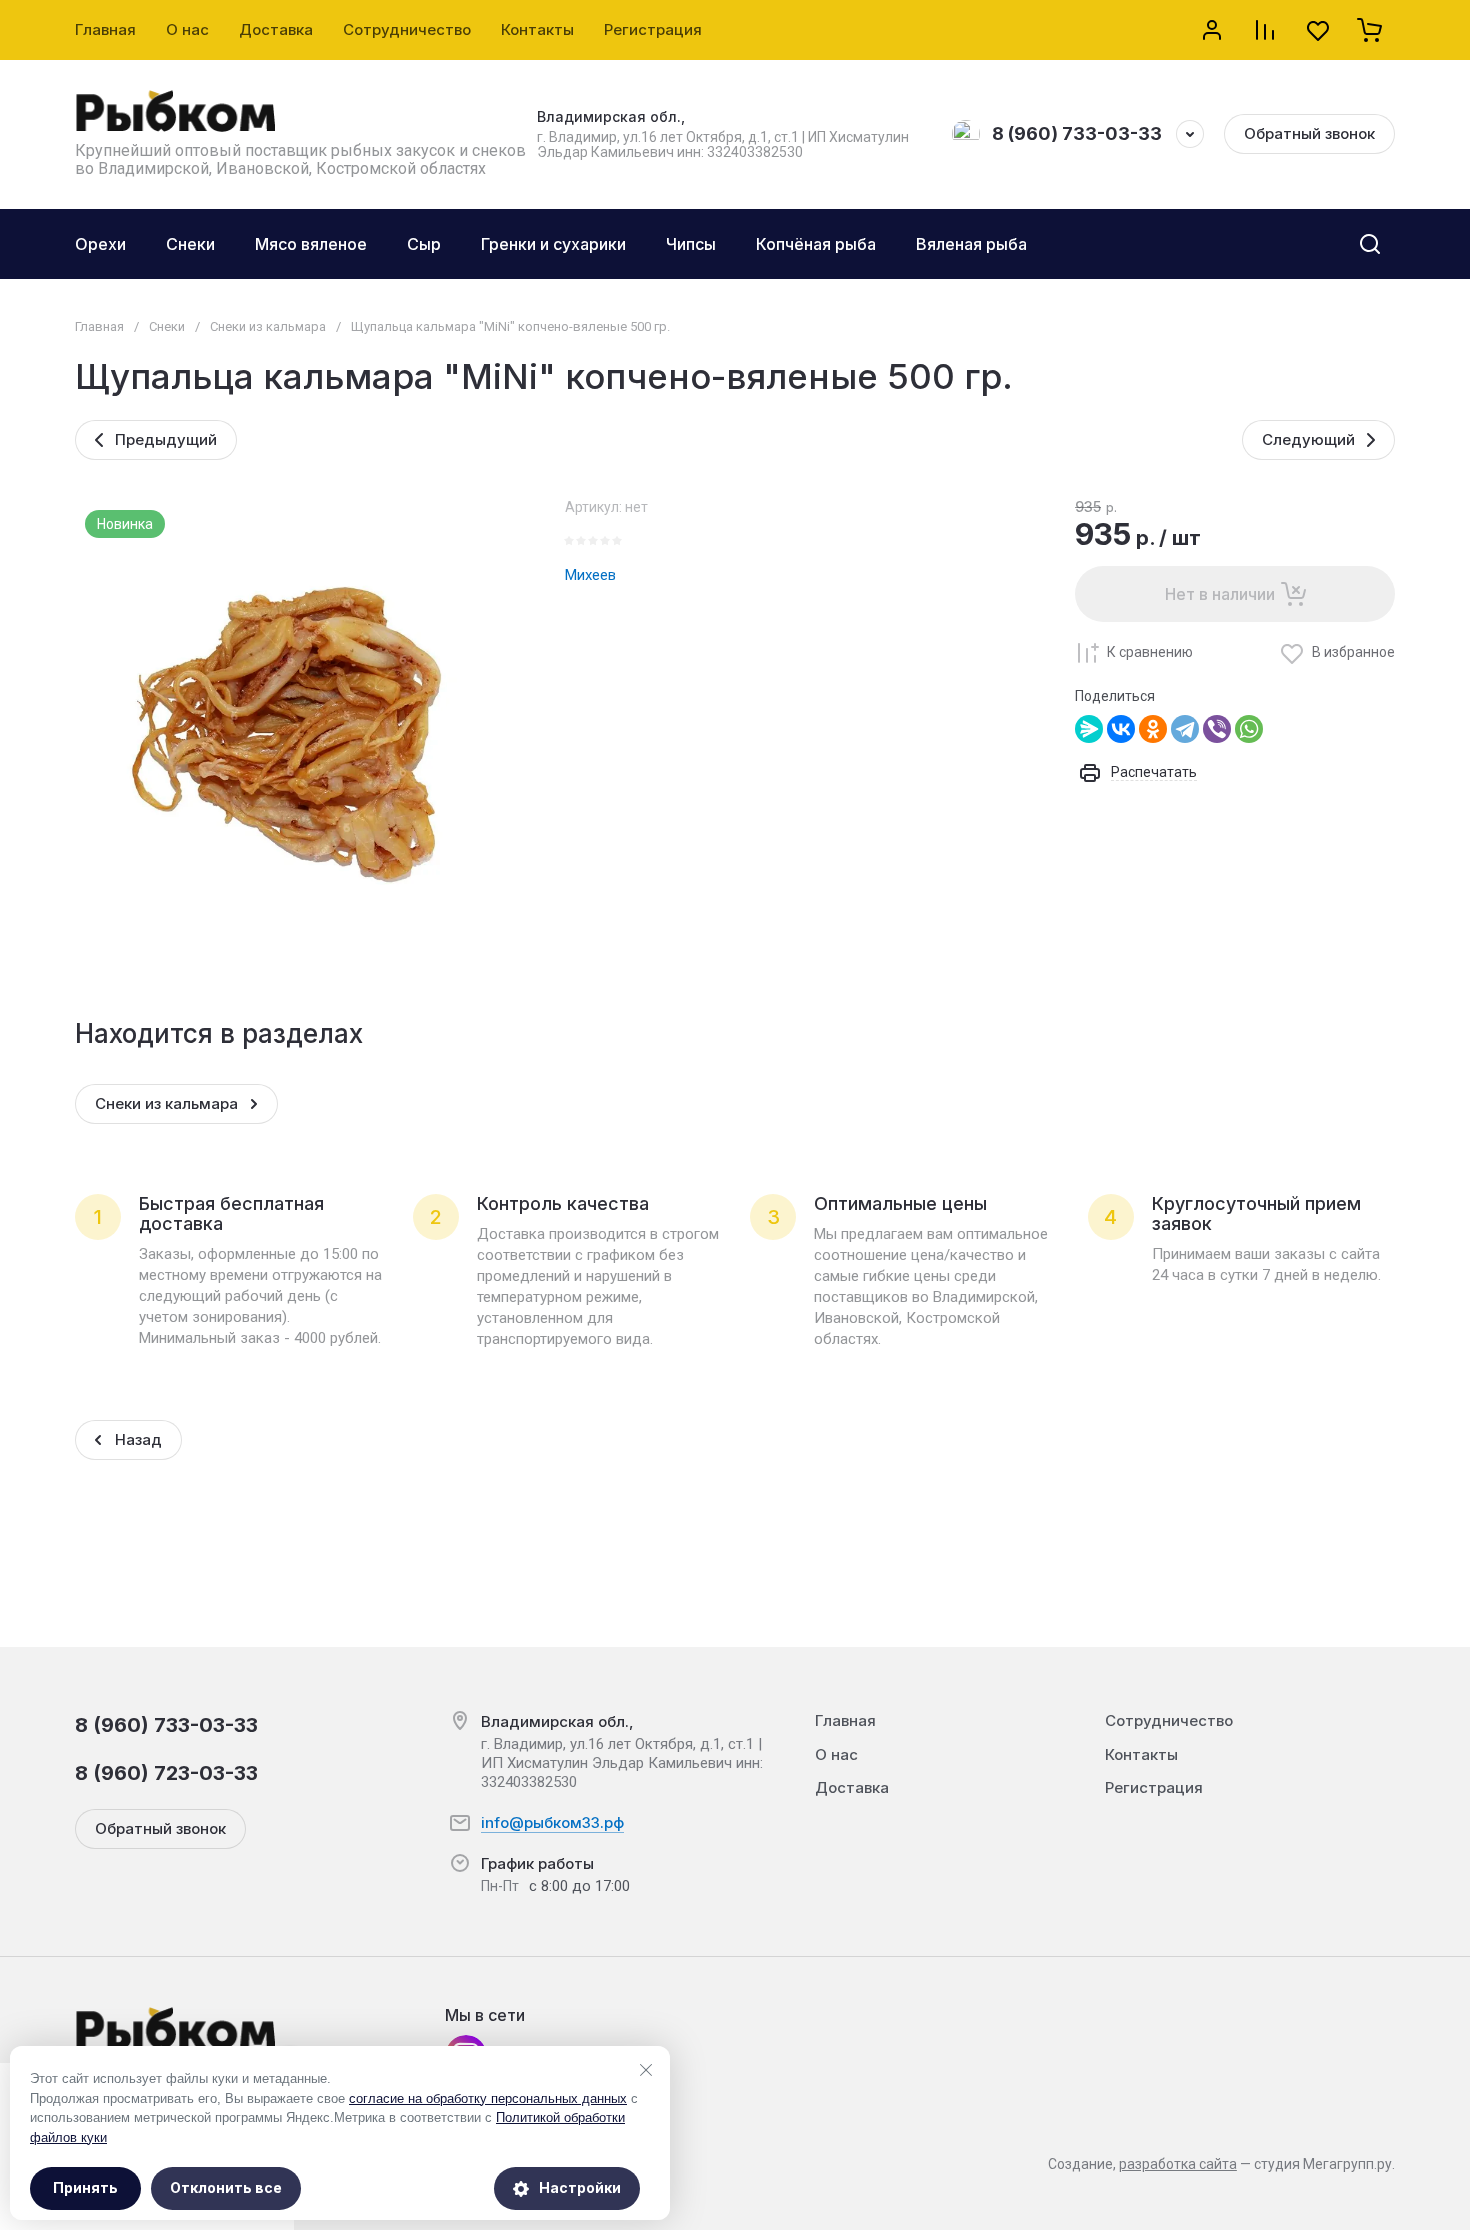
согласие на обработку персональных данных (488, 2098)
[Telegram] (1185, 729)
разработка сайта (1178, 2164)
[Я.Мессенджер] (1089, 729)
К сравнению (1150, 652)
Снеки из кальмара (268, 326)
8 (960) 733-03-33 (1077, 133)
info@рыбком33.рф (552, 1822)
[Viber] (1217, 729)
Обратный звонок (1309, 133)
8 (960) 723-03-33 (166, 1773)
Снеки (167, 326)
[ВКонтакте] (1121, 729)
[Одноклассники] (1153, 729)
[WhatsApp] (1249, 729)
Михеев (590, 575)
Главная (99, 326)
